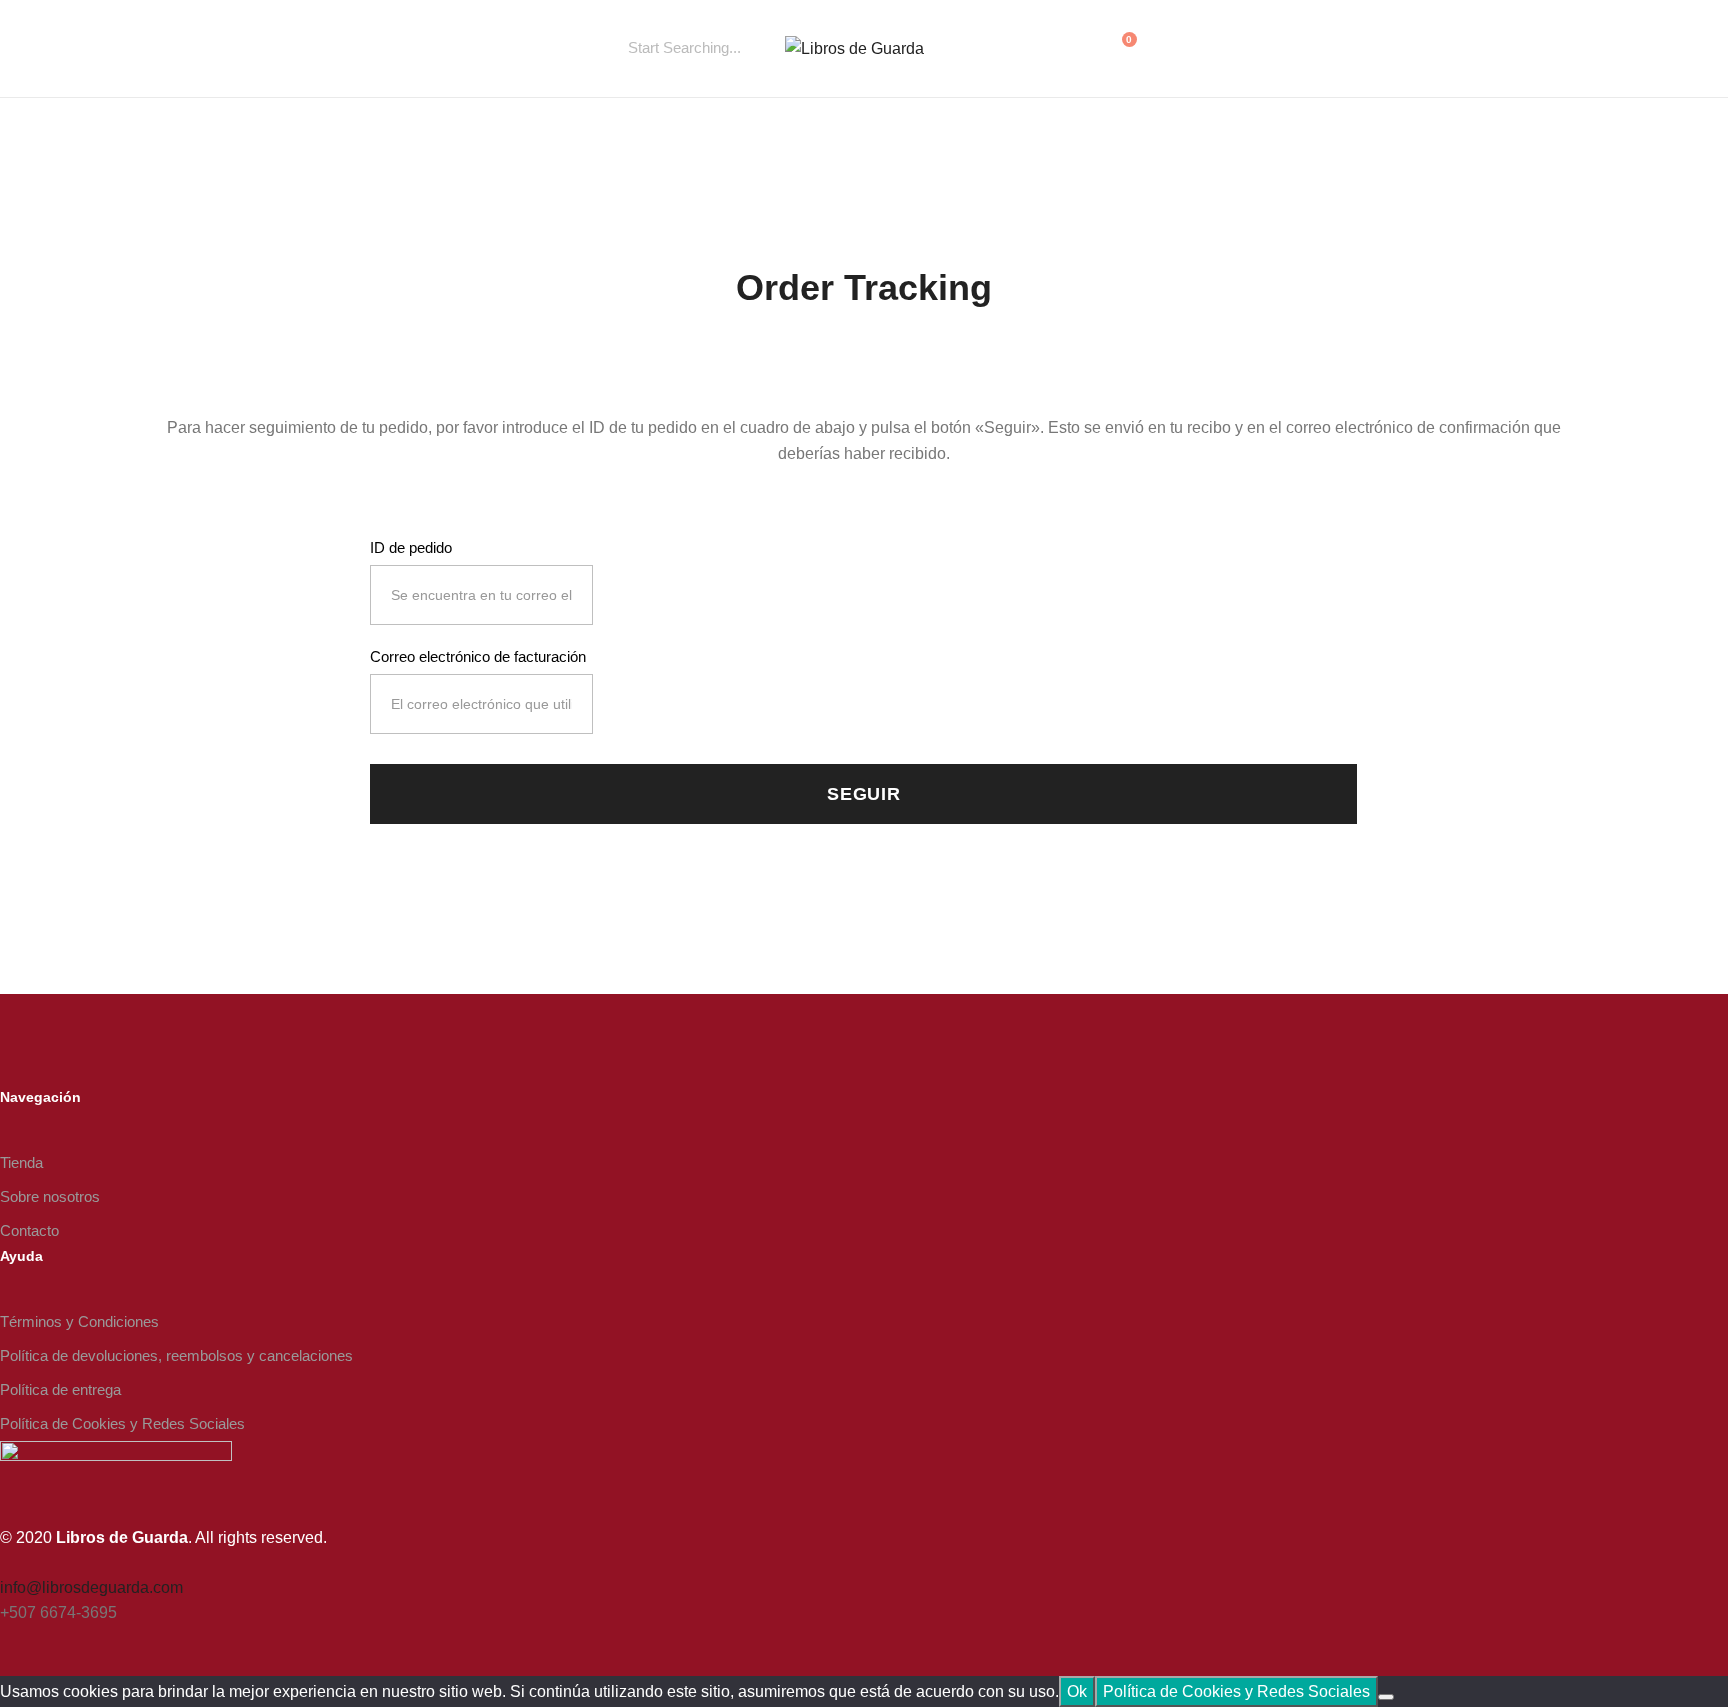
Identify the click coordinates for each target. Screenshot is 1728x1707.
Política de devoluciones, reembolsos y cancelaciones (176, 1355)
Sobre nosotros (50, 1196)
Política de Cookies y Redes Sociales (122, 1423)
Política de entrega (60, 1389)
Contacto (29, 1230)
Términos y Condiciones (79, 1321)
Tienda (21, 1162)
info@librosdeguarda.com (91, 1587)
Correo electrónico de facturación (478, 656)
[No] (1386, 1697)
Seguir (864, 794)
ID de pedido (411, 547)
